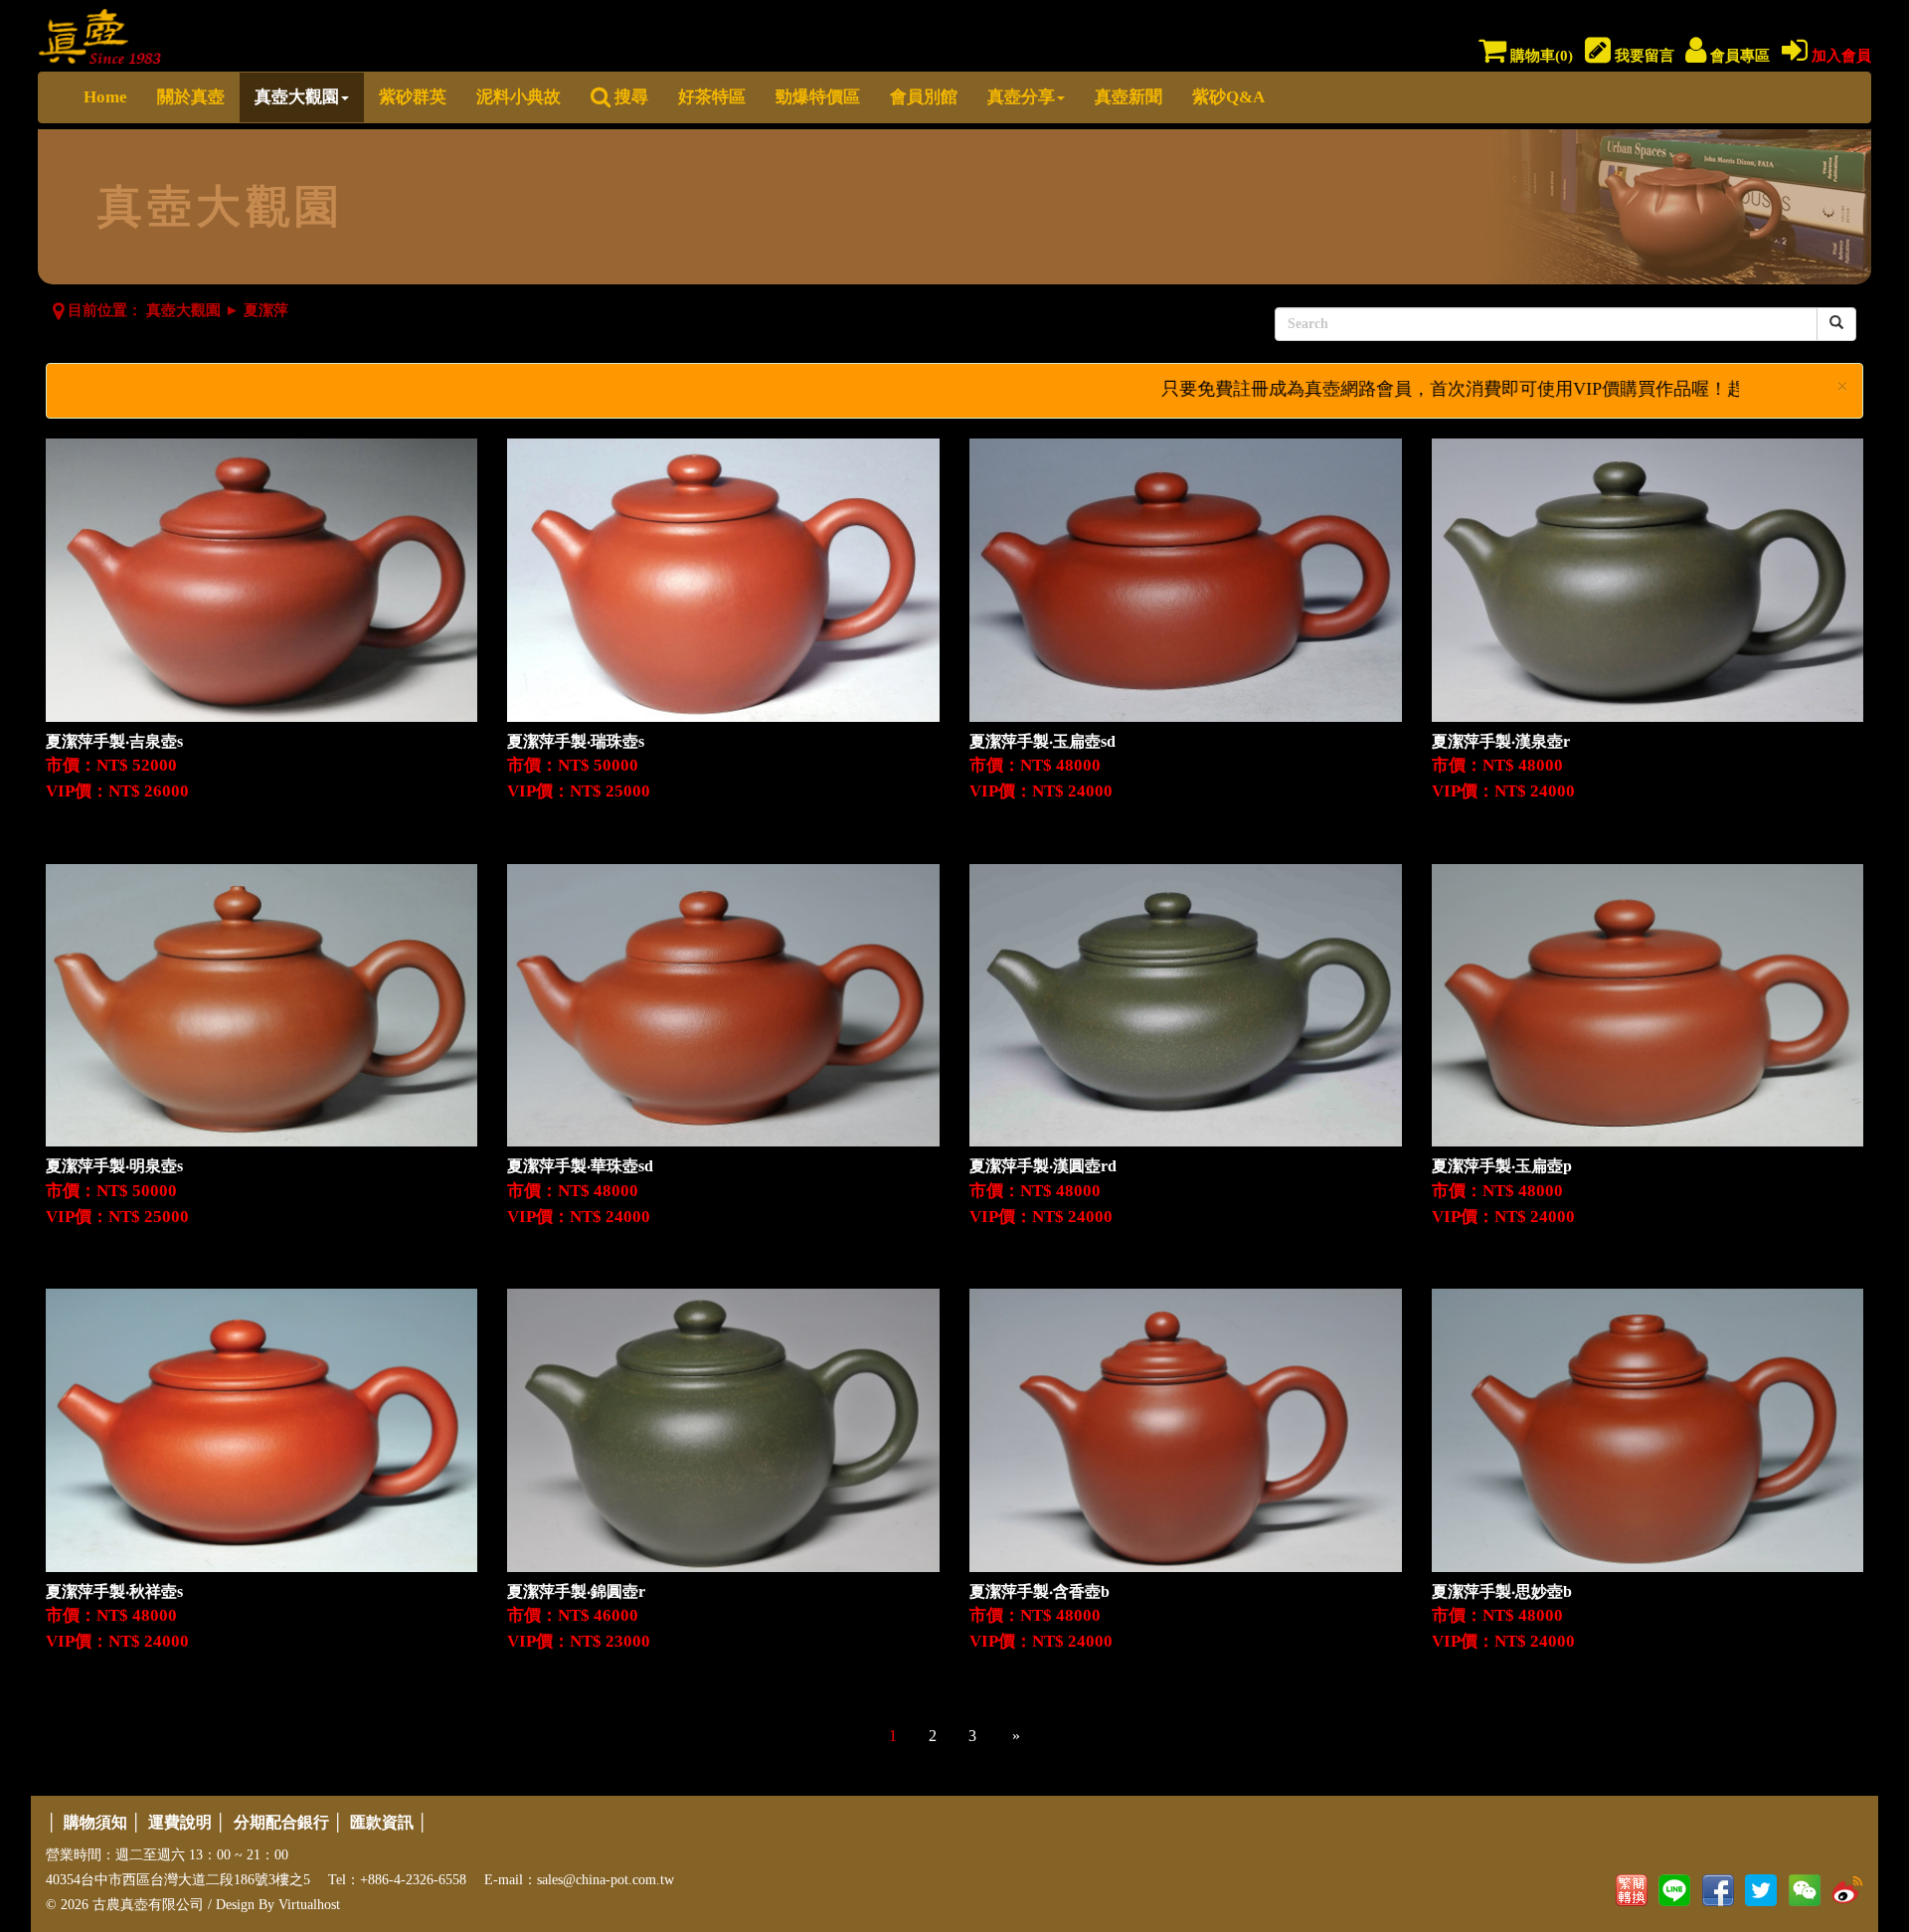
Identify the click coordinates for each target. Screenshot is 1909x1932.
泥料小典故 (519, 97)
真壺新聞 (1128, 97)
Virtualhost (309, 1905)
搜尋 (629, 97)
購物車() (1540, 56)
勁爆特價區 (818, 97)
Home (105, 97)
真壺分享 (1021, 97)
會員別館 (924, 97)
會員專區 (1738, 56)
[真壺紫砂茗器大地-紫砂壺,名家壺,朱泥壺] (100, 32)
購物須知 (95, 1822)
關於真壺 (191, 97)
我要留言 (1643, 56)
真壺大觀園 (297, 97)
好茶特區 (712, 97)
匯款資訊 (382, 1822)
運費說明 (180, 1822)
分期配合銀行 (281, 1822)
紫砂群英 (413, 97)
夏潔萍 (266, 310)
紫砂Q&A (1228, 97)
